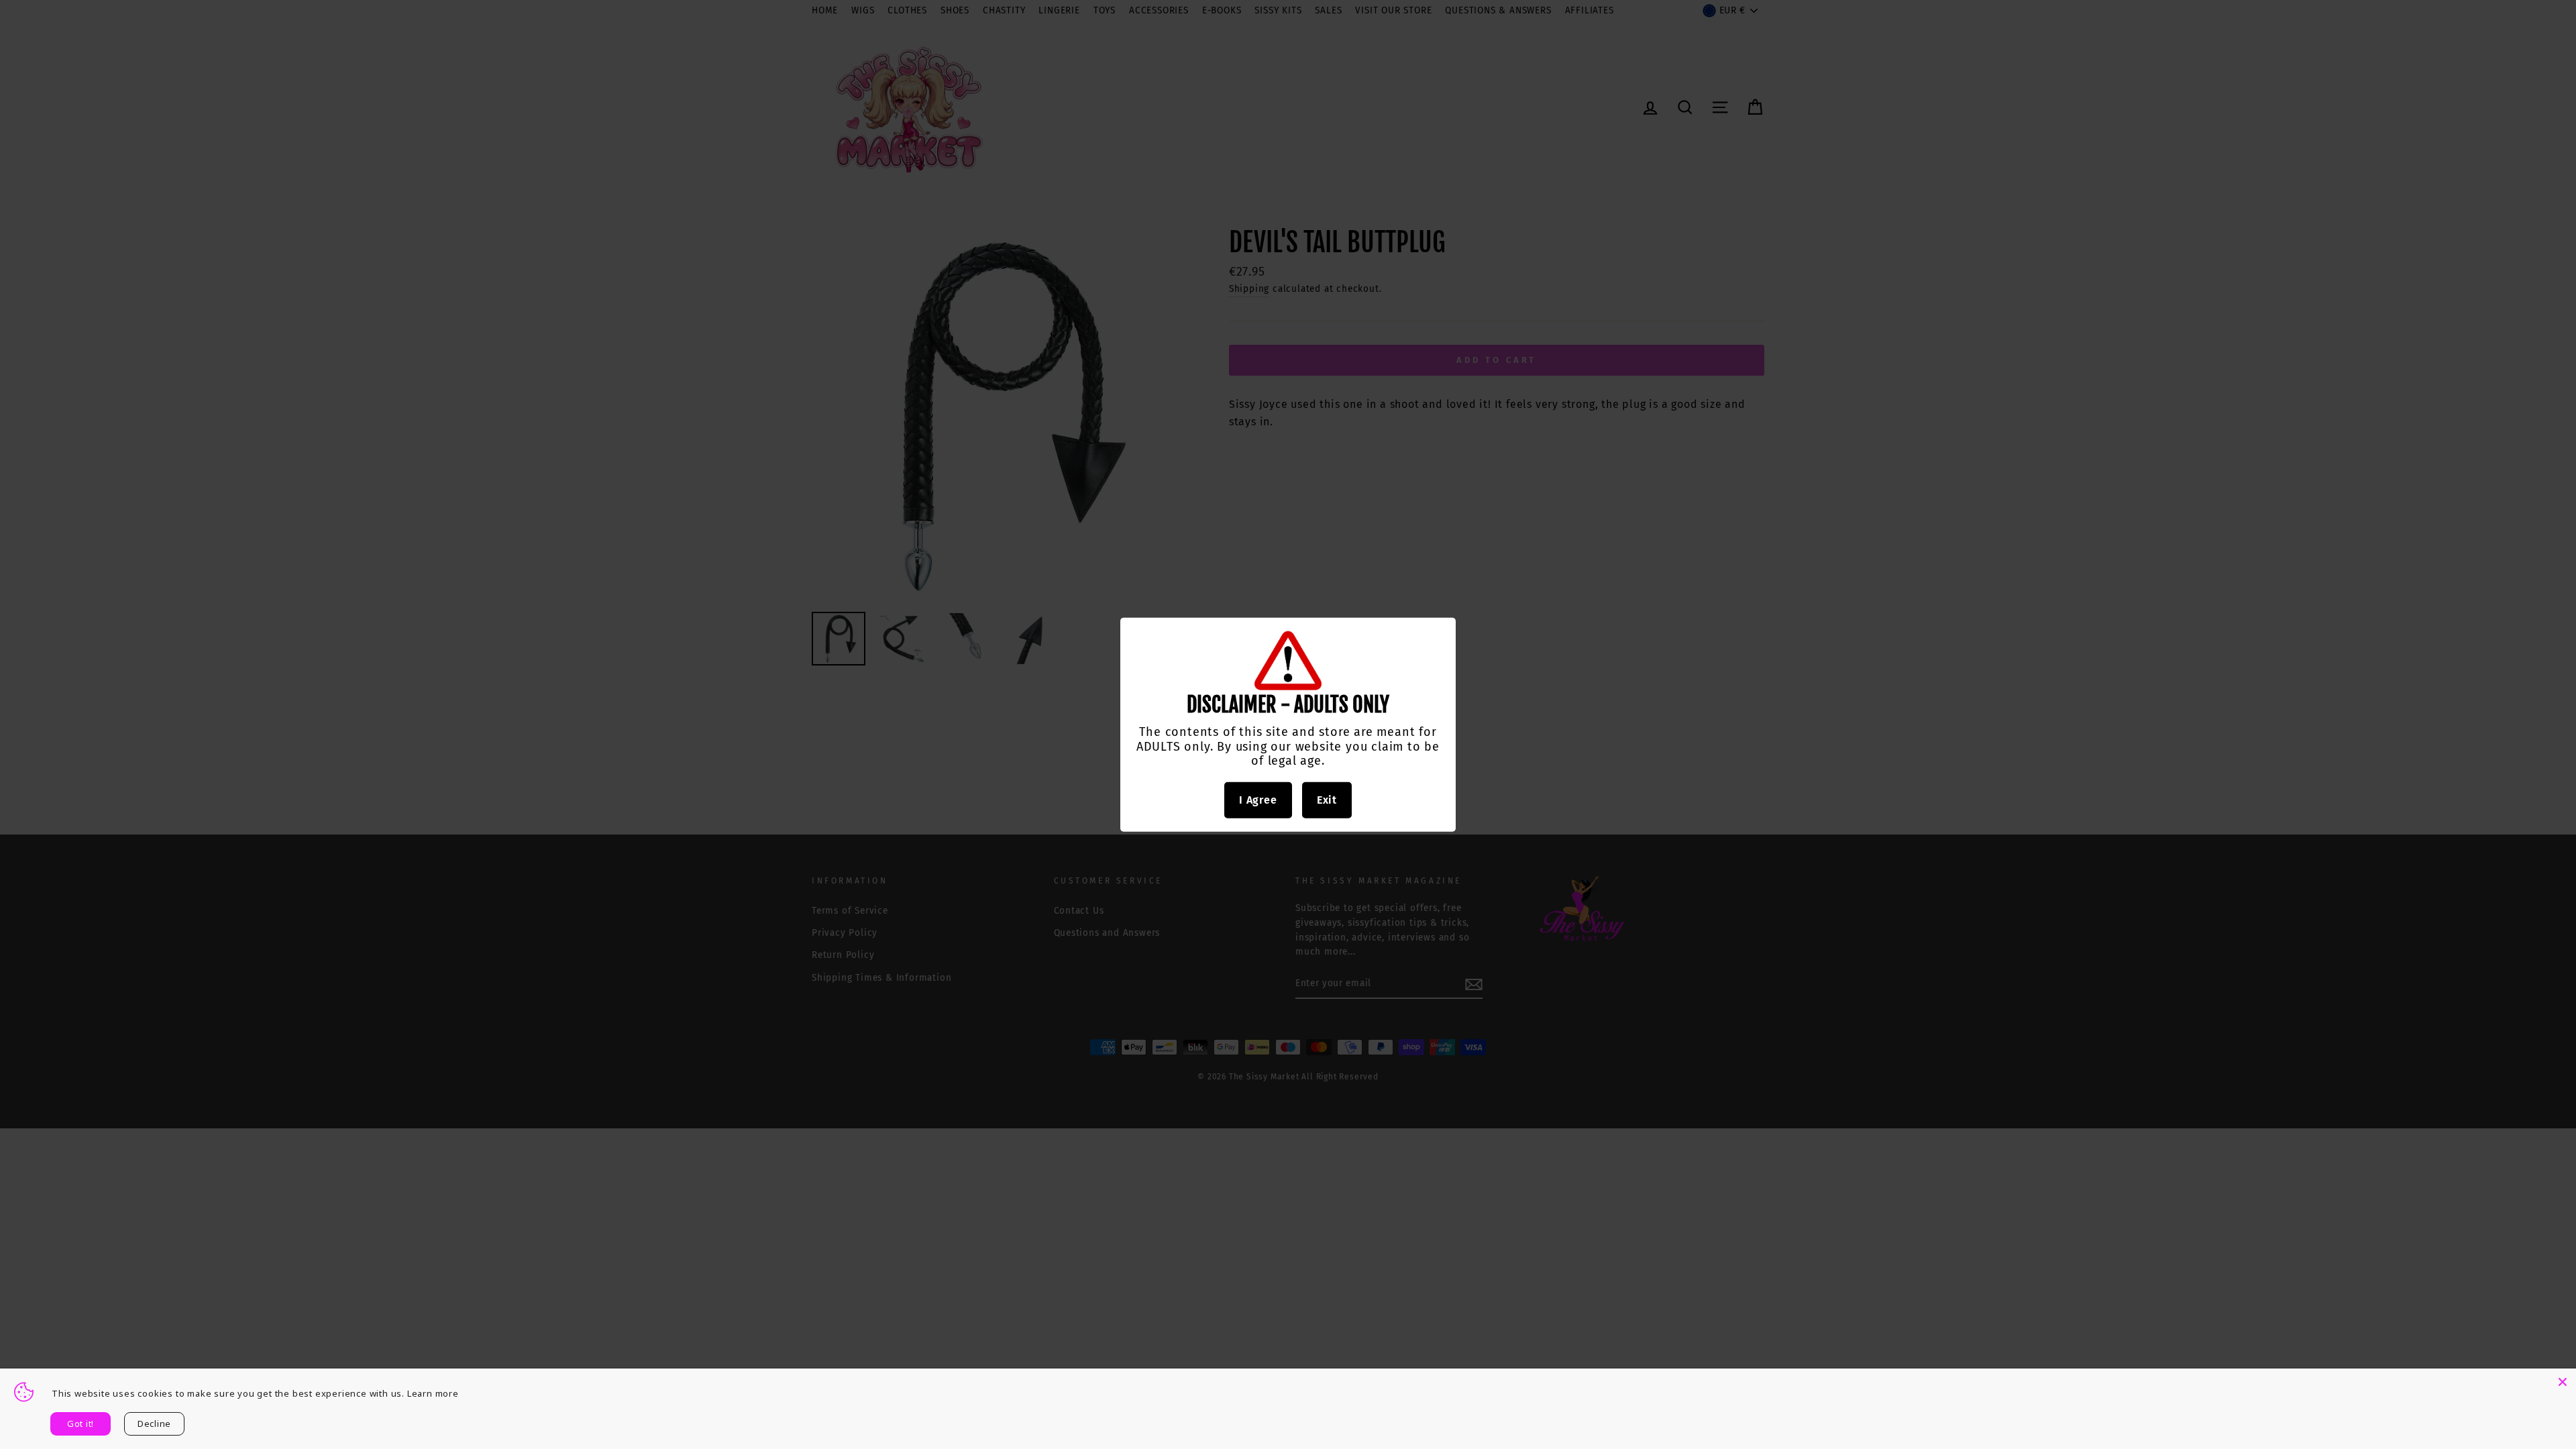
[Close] (2563, 1382)
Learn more (433, 1393)
